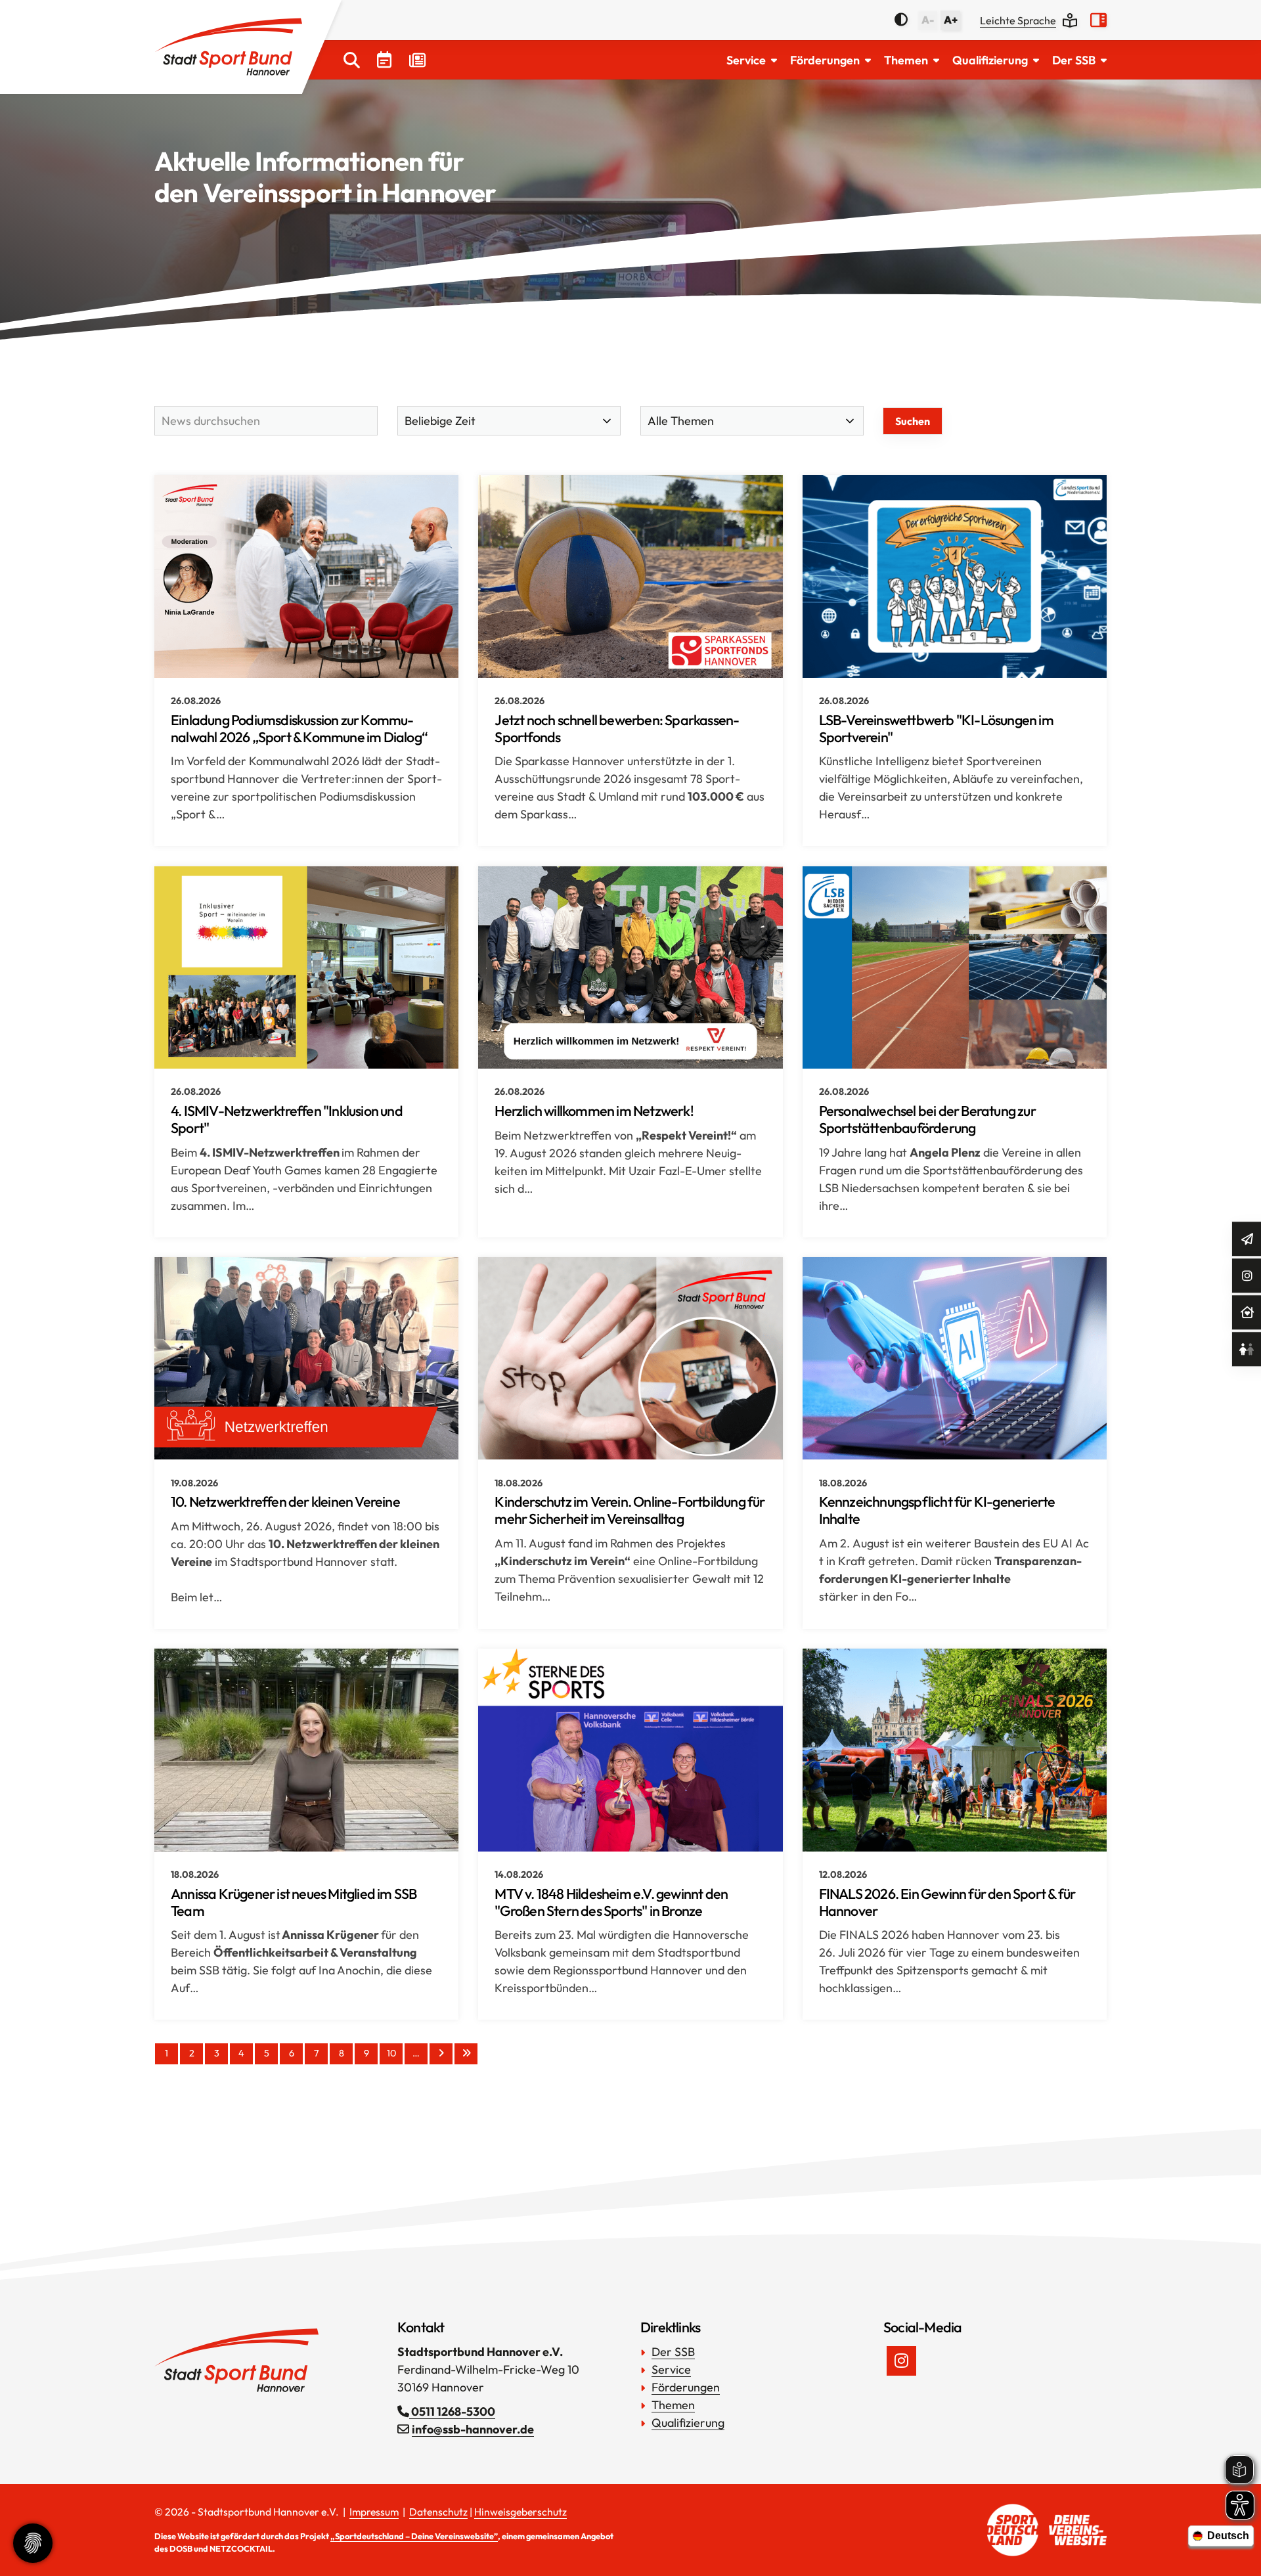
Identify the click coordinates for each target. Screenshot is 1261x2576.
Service (746, 60)
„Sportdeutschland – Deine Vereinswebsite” (414, 2536)
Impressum (374, 2512)
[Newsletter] (1247, 1239)
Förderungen (825, 60)
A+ (951, 20)
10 (391, 2053)
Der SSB (1074, 60)
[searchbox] (266, 421)
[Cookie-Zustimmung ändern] (33, 2543)
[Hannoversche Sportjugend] (1247, 1349)
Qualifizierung (990, 60)
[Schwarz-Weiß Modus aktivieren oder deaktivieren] (901, 20)
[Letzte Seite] (466, 2054)
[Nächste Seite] (441, 2054)
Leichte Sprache (1018, 20)
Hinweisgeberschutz (520, 2512)
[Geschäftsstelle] (1247, 1313)
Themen (906, 60)
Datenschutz (438, 2512)
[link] (306, 660)
